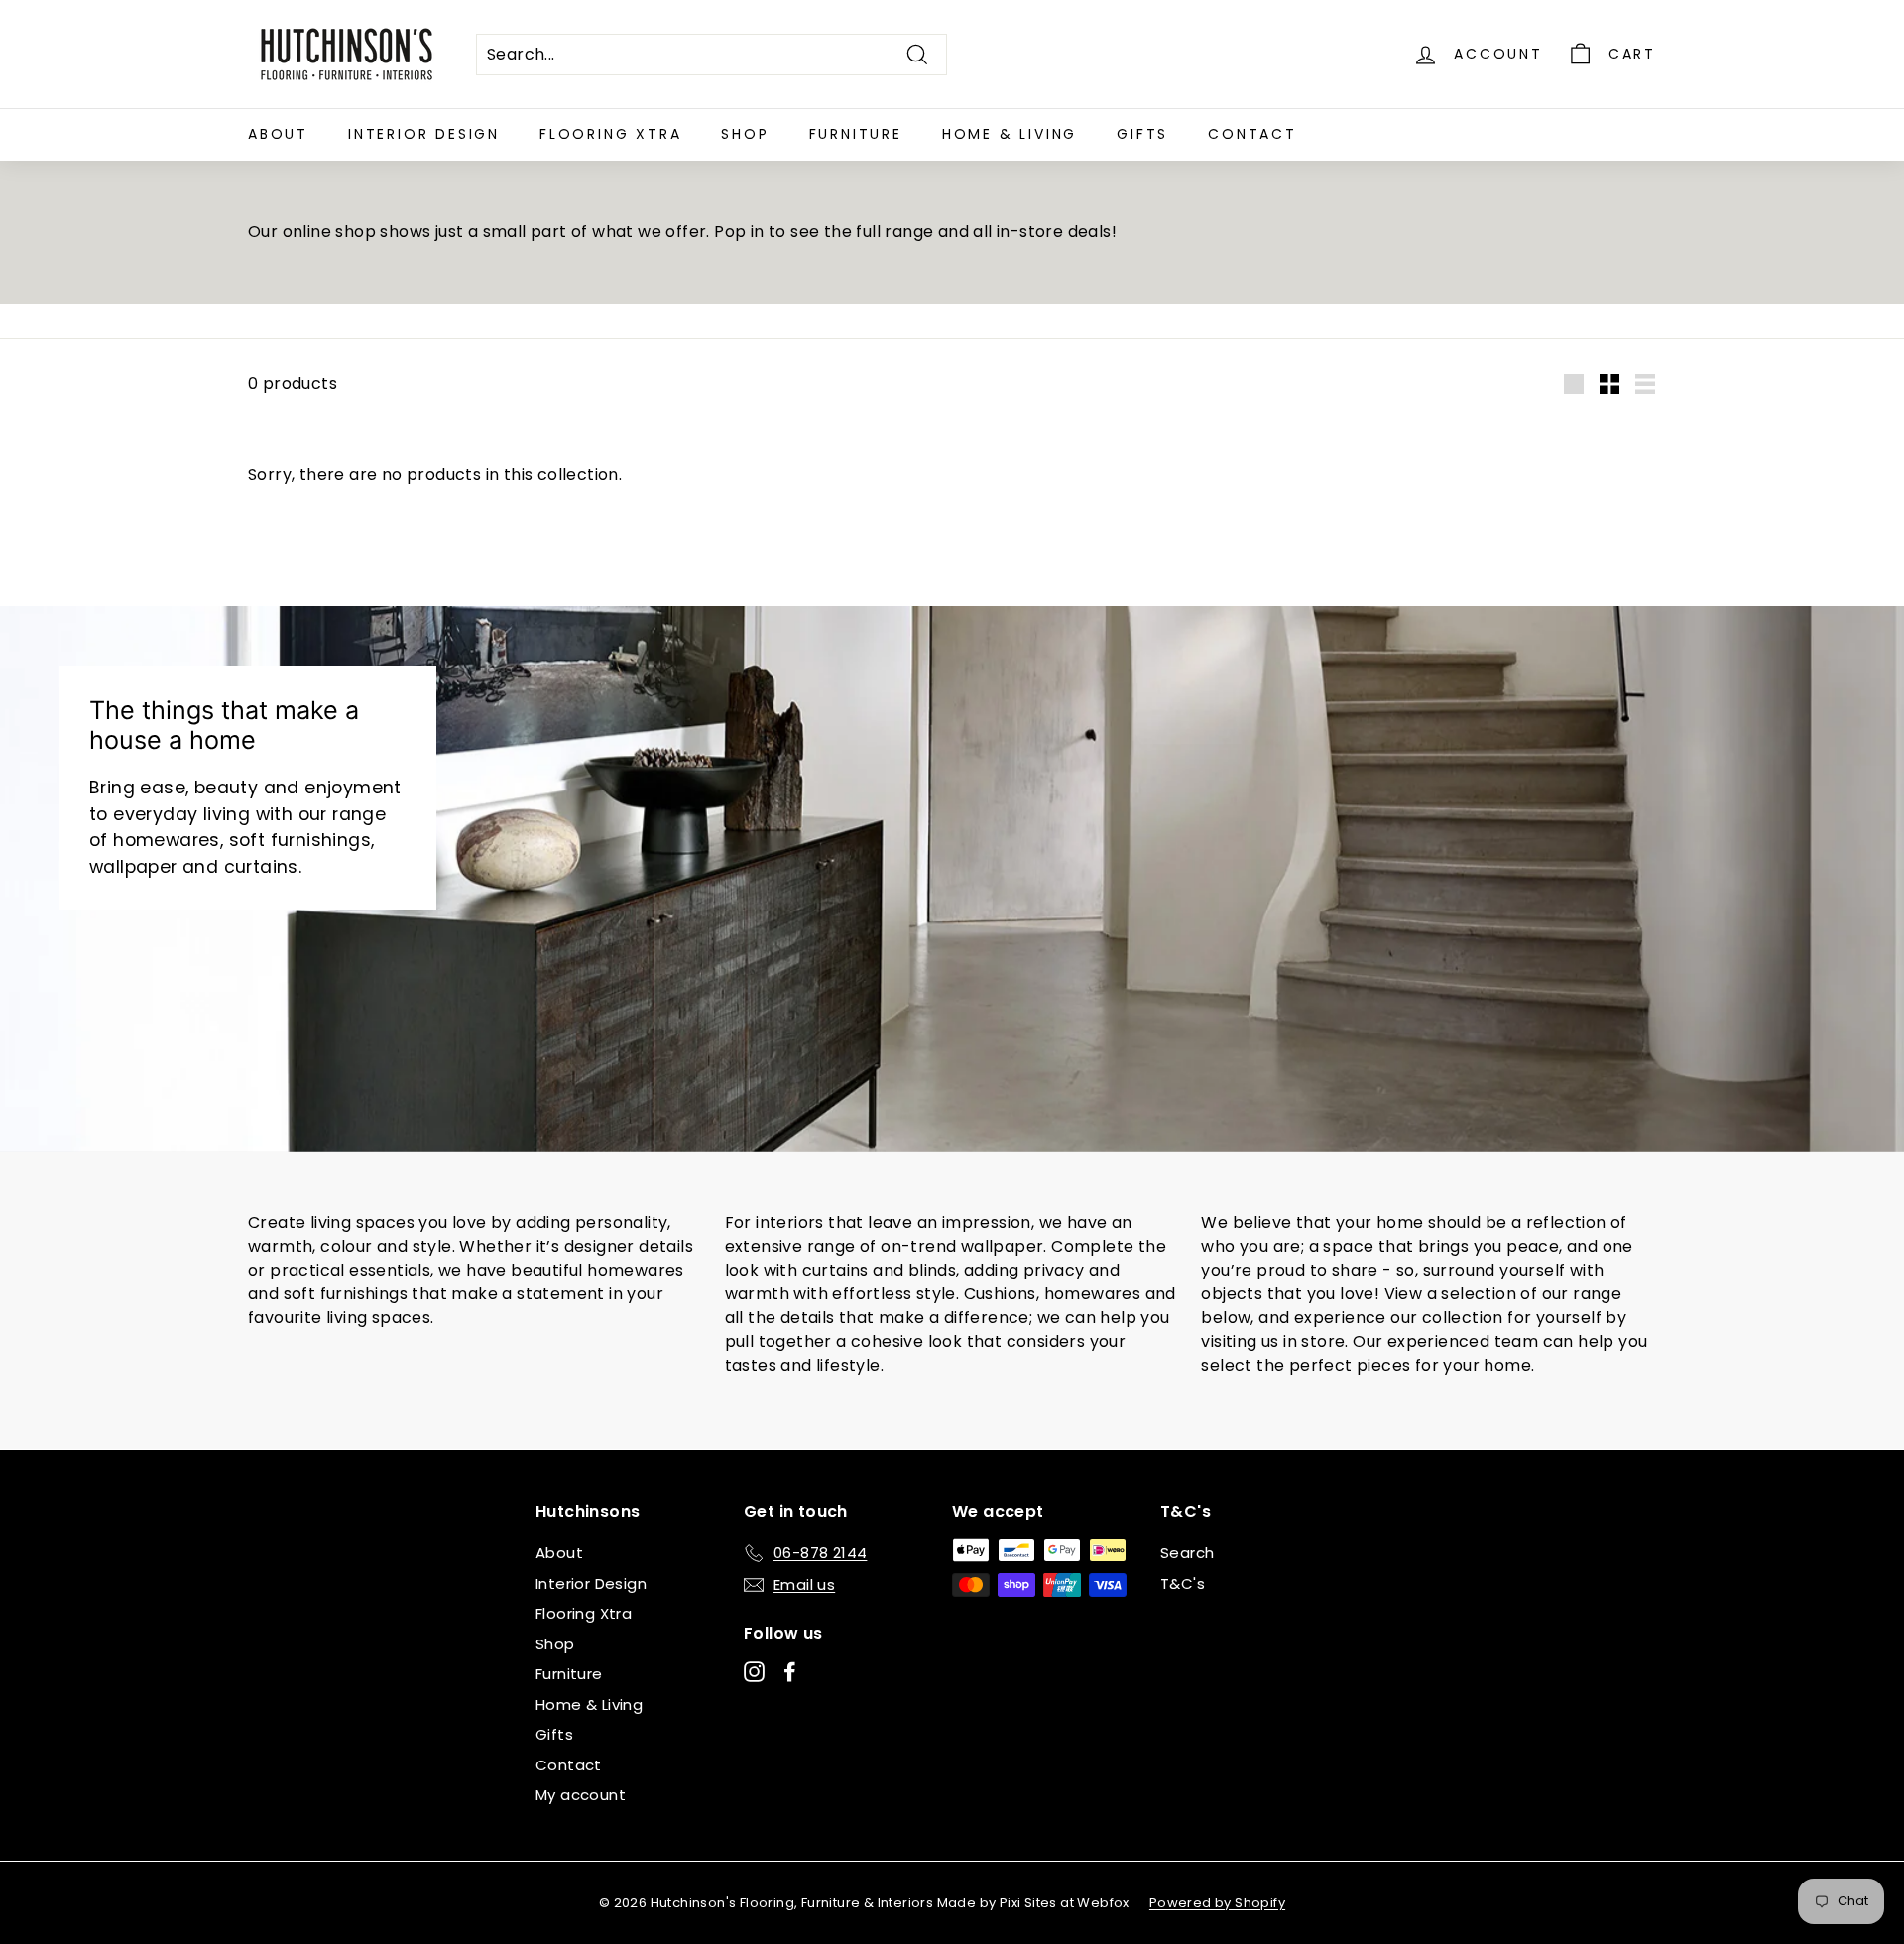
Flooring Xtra (610, 134)
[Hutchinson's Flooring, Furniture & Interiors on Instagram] (754, 1672)
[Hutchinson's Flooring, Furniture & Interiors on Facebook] (790, 1672)
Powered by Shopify (1217, 1903)
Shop (745, 134)
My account (581, 1795)
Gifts (1142, 134)
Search (1187, 1553)
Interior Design (424, 134)
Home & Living (1010, 134)
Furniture (856, 134)
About (278, 134)
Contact (1252, 134)
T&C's (1183, 1583)
